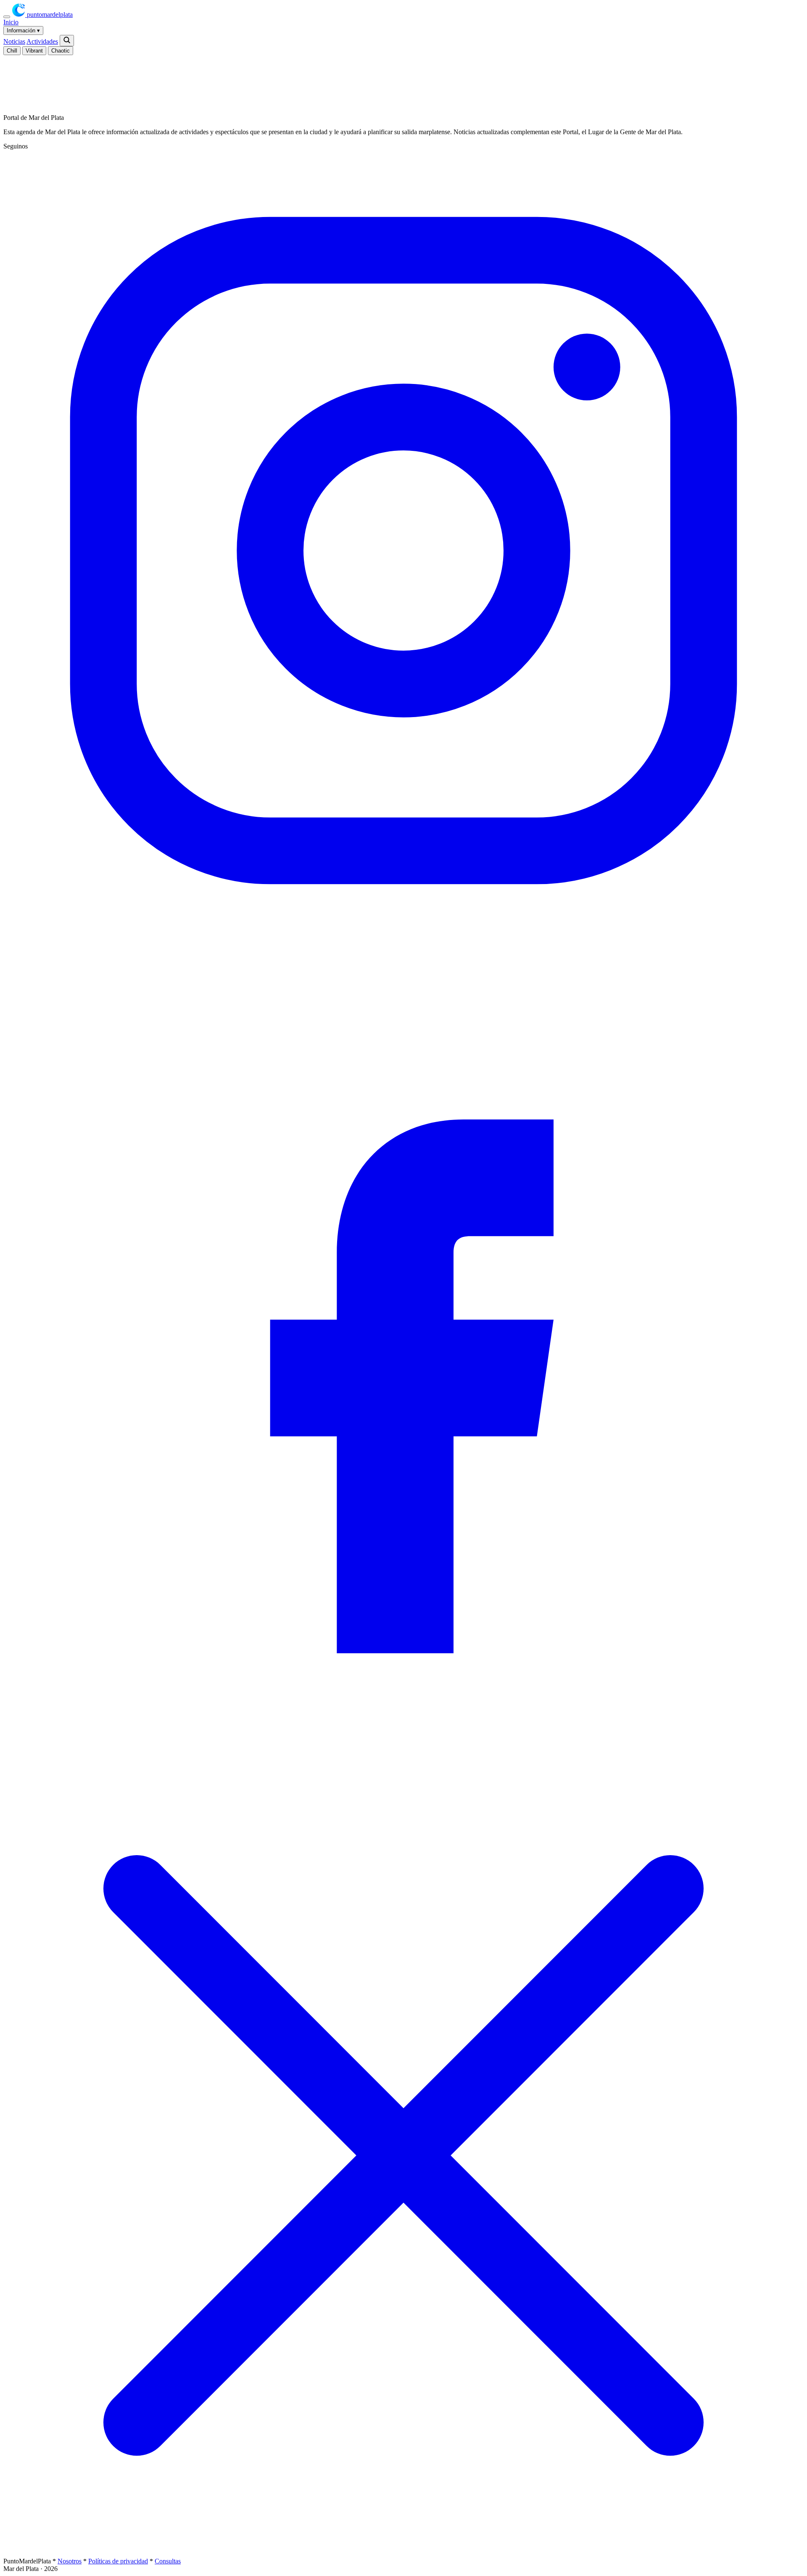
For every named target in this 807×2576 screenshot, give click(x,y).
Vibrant (34, 51)
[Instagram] (403, 949)
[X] (403, 2553)
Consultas (168, 2561)
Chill (12, 51)
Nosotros (70, 2561)
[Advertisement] (193, 80)
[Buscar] (67, 41)
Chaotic (61, 51)
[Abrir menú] (7, 17)
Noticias (14, 41)
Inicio (11, 22)
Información (23, 30)
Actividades (42, 41)
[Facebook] (403, 1751)
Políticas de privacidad (118, 2561)
